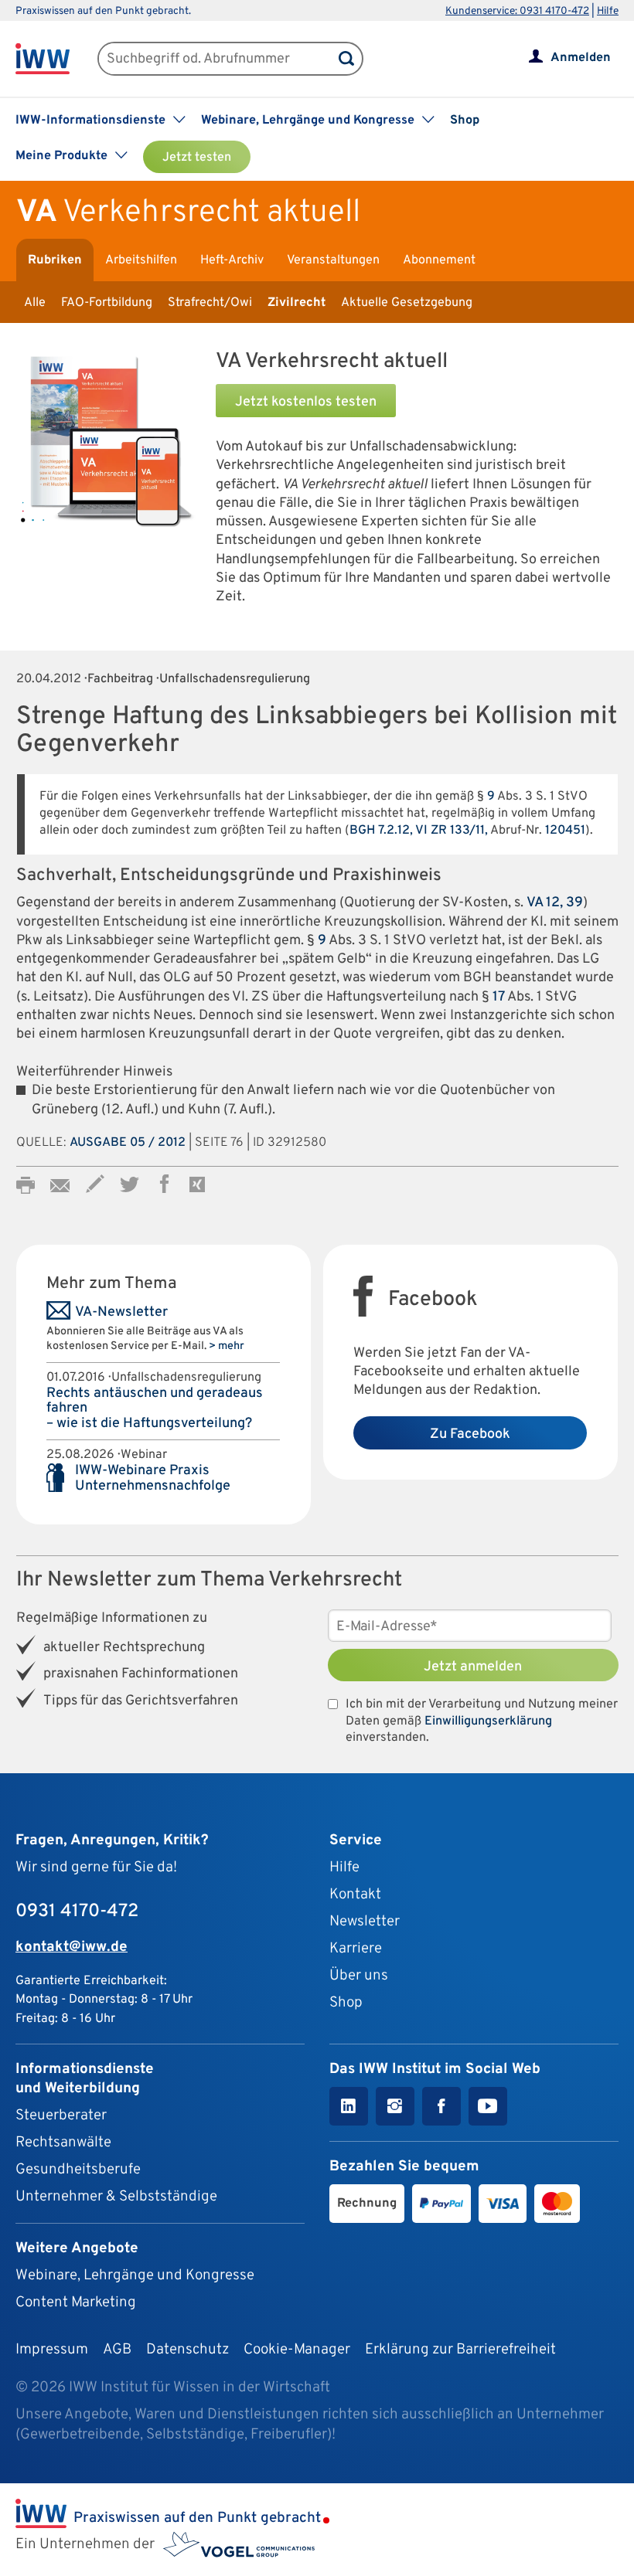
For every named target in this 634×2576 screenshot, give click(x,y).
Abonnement (439, 260)
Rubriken (55, 260)
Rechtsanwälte (63, 2143)
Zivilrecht (297, 303)
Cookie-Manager (297, 2350)
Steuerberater (61, 2116)
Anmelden (581, 58)
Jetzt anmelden (473, 1667)
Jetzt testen (197, 158)
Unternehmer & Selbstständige (116, 2197)
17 (499, 997)
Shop (465, 121)
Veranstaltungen (333, 260)
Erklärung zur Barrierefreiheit (460, 2350)
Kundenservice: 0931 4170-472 (517, 11)
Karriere (356, 1949)
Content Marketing (76, 2302)
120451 (565, 831)
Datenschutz (187, 2350)
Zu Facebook (470, 1434)
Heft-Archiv (232, 260)
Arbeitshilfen (141, 260)
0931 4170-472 (77, 1912)
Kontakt (355, 1895)
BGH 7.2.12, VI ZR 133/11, (419, 831)
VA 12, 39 (555, 903)
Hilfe (608, 11)
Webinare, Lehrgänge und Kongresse (135, 2275)
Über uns (359, 1976)
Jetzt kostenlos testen (306, 402)
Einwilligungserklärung (488, 1721)
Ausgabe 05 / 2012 (128, 1143)
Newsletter (365, 1922)
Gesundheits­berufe (78, 2170)
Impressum (52, 2350)
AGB (117, 2350)
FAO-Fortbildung (107, 303)
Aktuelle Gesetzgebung (407, 303)
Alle (35, 303)
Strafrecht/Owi (210, 303)
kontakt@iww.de (72, 1947)
